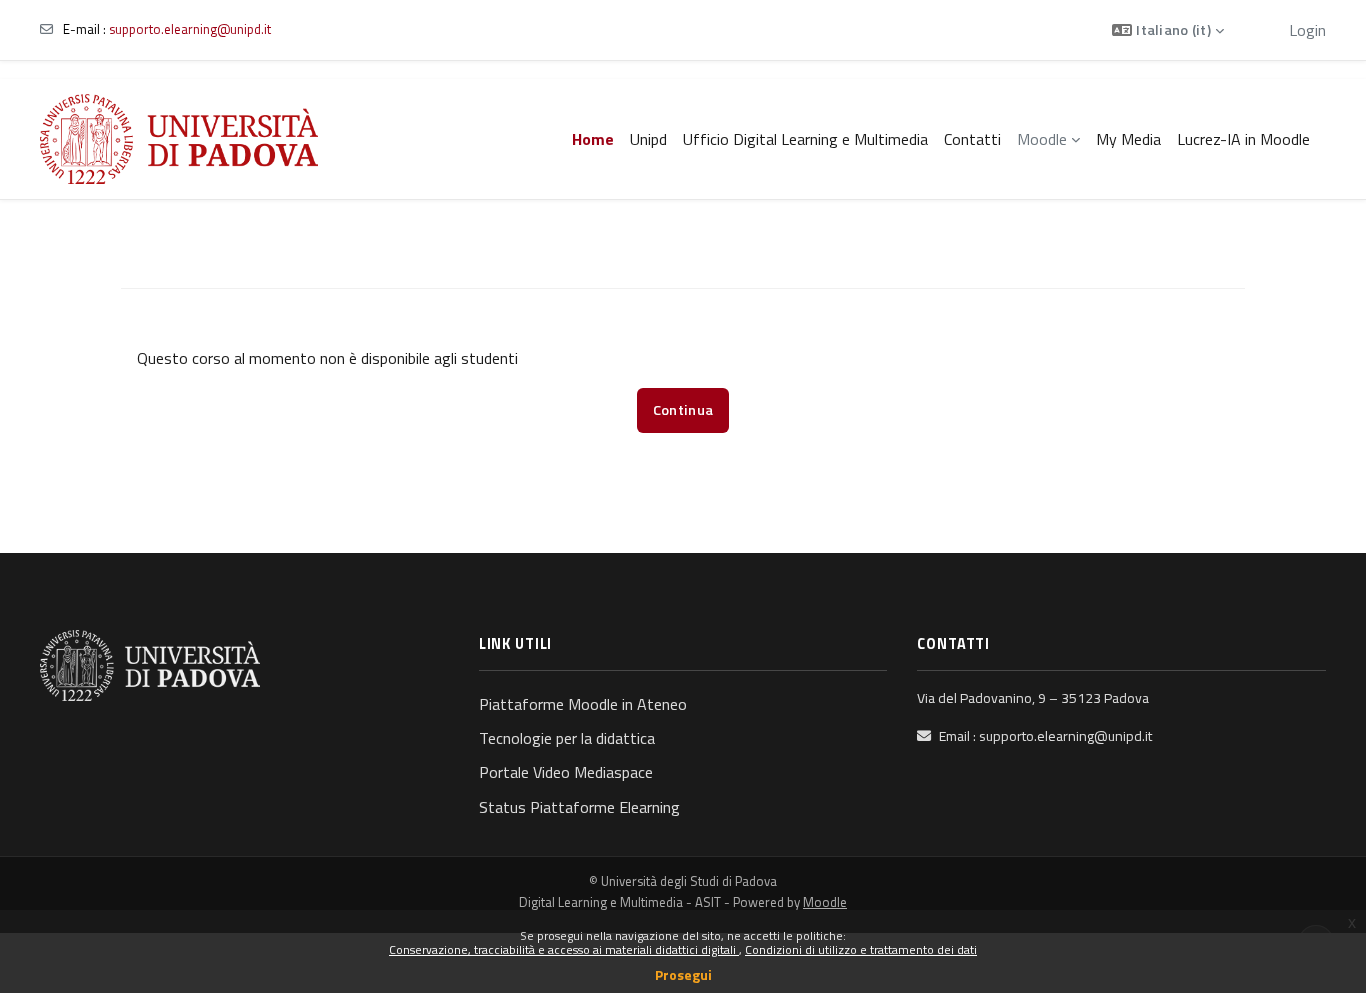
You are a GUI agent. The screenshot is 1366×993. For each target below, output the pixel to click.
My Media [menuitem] (1128, 139)
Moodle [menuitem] (1042, 139)
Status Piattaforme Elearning (579, 807)
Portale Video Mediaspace (566, 772)
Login (1307, 30)
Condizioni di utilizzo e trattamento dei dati (861, 949)
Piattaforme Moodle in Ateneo (583, 704)
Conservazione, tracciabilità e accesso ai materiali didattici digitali (564, 949)
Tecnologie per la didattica (567, 738)
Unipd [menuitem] (648, 139)
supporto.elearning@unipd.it (190, 29)
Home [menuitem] (593, 139)
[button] (1168, 30)
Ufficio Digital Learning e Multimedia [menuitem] (805, 139)
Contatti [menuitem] (972, 139)
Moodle (825, 902)
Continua (683, 410)
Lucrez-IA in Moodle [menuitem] (1243, 139)
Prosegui (683, 974)
